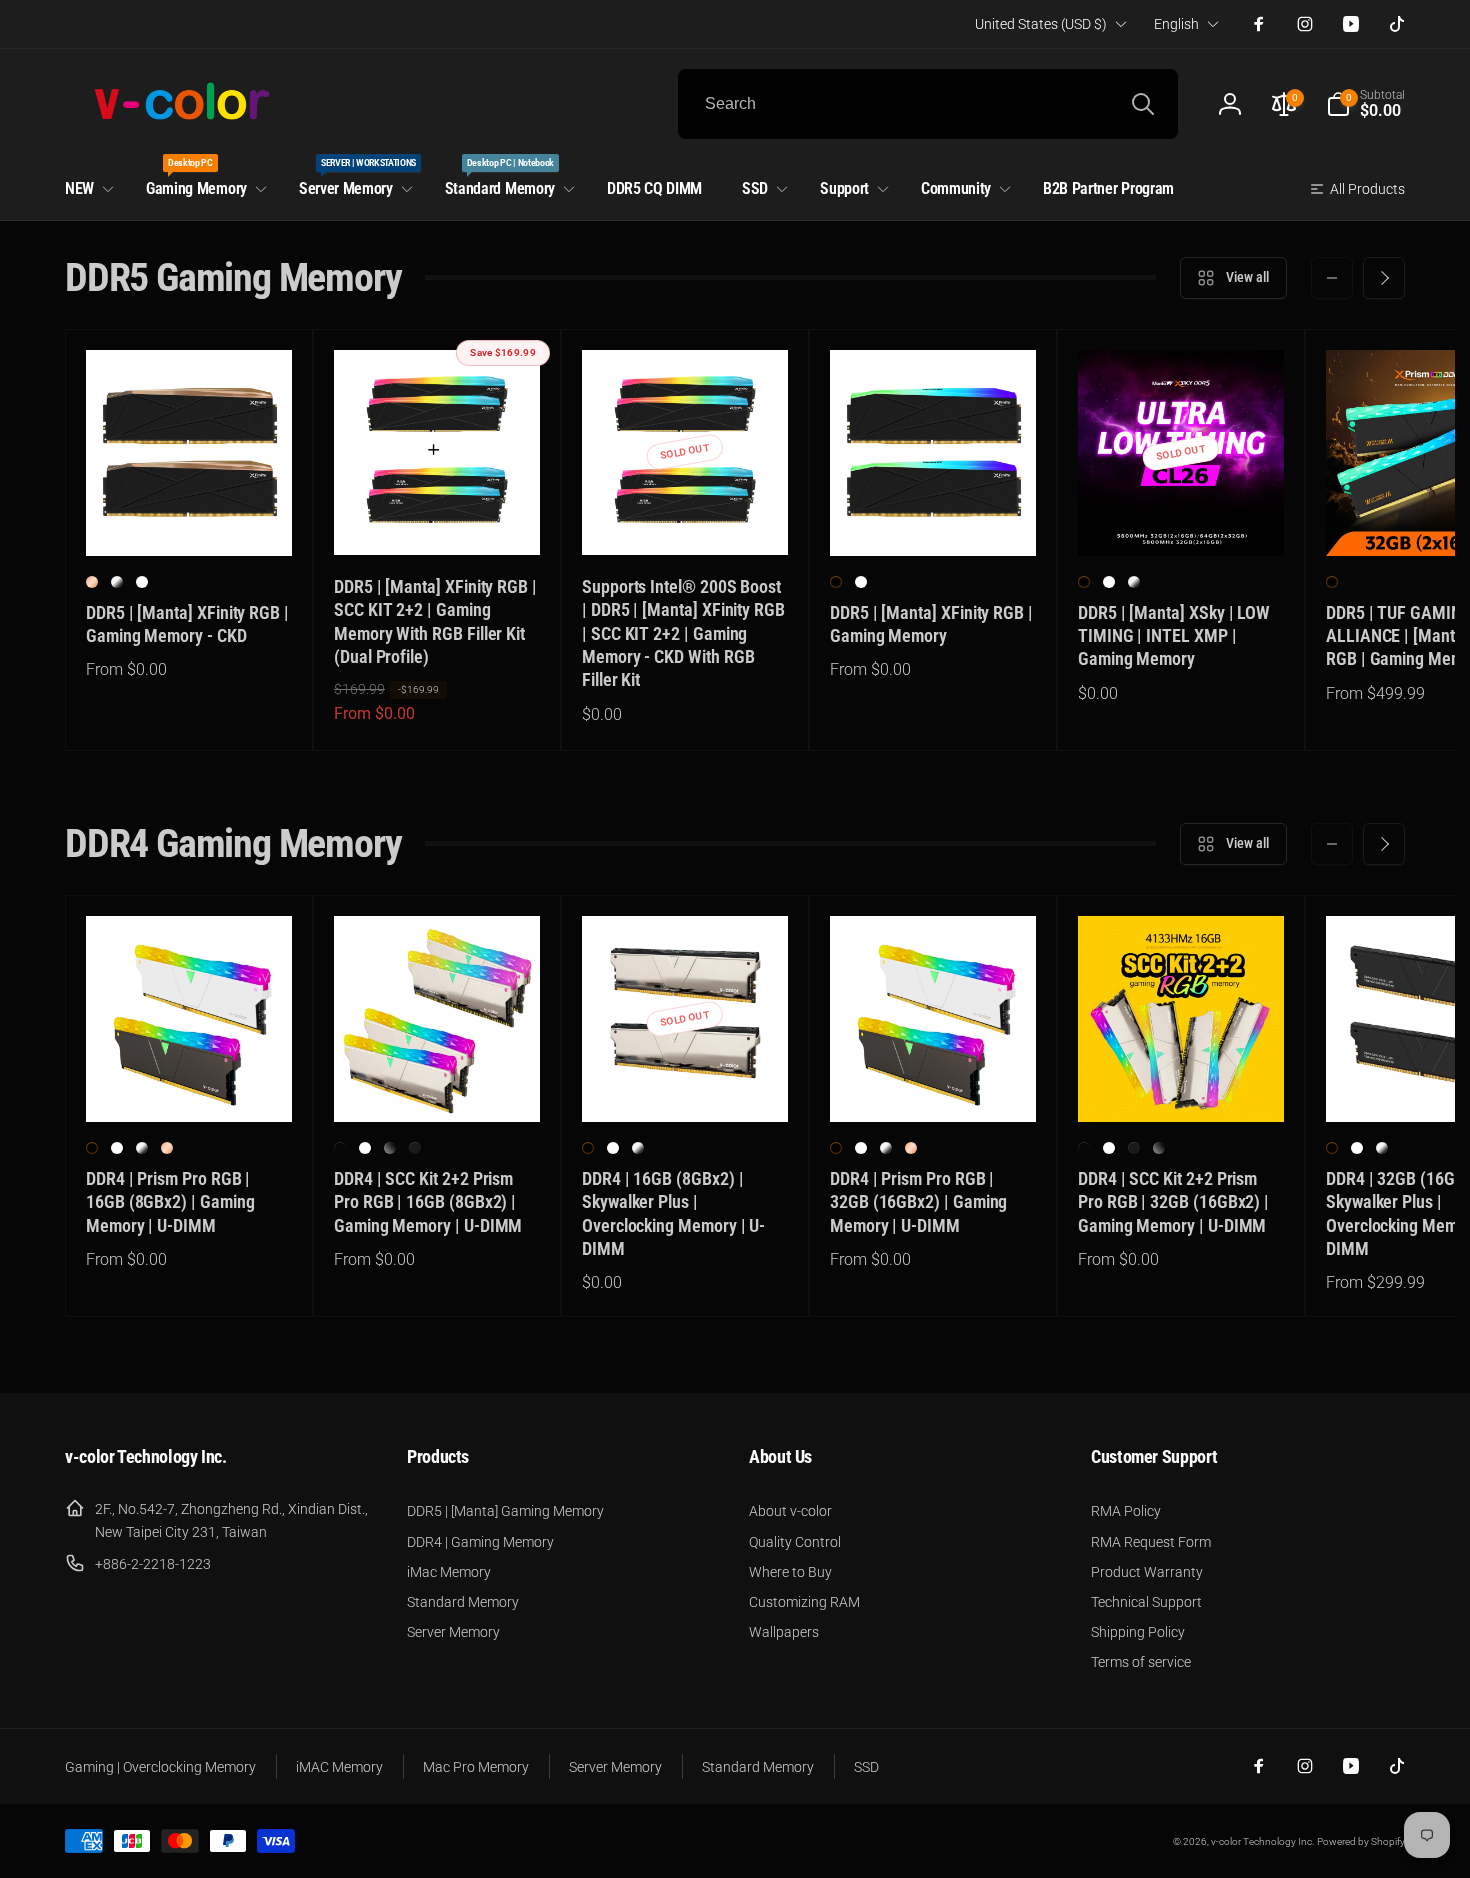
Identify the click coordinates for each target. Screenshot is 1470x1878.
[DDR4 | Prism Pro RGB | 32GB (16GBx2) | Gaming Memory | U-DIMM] (934, 1085)
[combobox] (928, 104)
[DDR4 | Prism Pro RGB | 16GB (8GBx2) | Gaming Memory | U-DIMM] (190, 1085)
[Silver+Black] (390, 1148)
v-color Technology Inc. (1262, 1841)
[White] (142, 582)
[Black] (836, 582)
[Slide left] (1332, 278)
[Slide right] (1384, 278)
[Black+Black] (340, 1148)
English (1176, 24)
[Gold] (92, 582)
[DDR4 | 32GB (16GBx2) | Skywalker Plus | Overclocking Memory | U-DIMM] (1430, 1085)
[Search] (1143, 104)
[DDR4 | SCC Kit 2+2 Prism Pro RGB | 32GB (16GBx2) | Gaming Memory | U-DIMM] (1182, 1085)
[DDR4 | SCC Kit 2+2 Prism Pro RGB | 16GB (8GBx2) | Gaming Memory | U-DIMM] (438, 1085)
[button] (1365, 104)
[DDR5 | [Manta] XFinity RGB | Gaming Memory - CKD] (190, 519)
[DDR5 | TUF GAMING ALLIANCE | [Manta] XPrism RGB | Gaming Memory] (1430, 519)
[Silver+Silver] (415, 1148)
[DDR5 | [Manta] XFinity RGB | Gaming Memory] (934, 519)
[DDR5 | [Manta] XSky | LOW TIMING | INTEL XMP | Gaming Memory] (1182, 519)
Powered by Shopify (1361, 1841)
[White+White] (365, 1148)
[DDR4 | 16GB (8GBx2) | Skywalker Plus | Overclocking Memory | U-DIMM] (686, 1085)
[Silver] (117, 582)
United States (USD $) (1041, 24)
